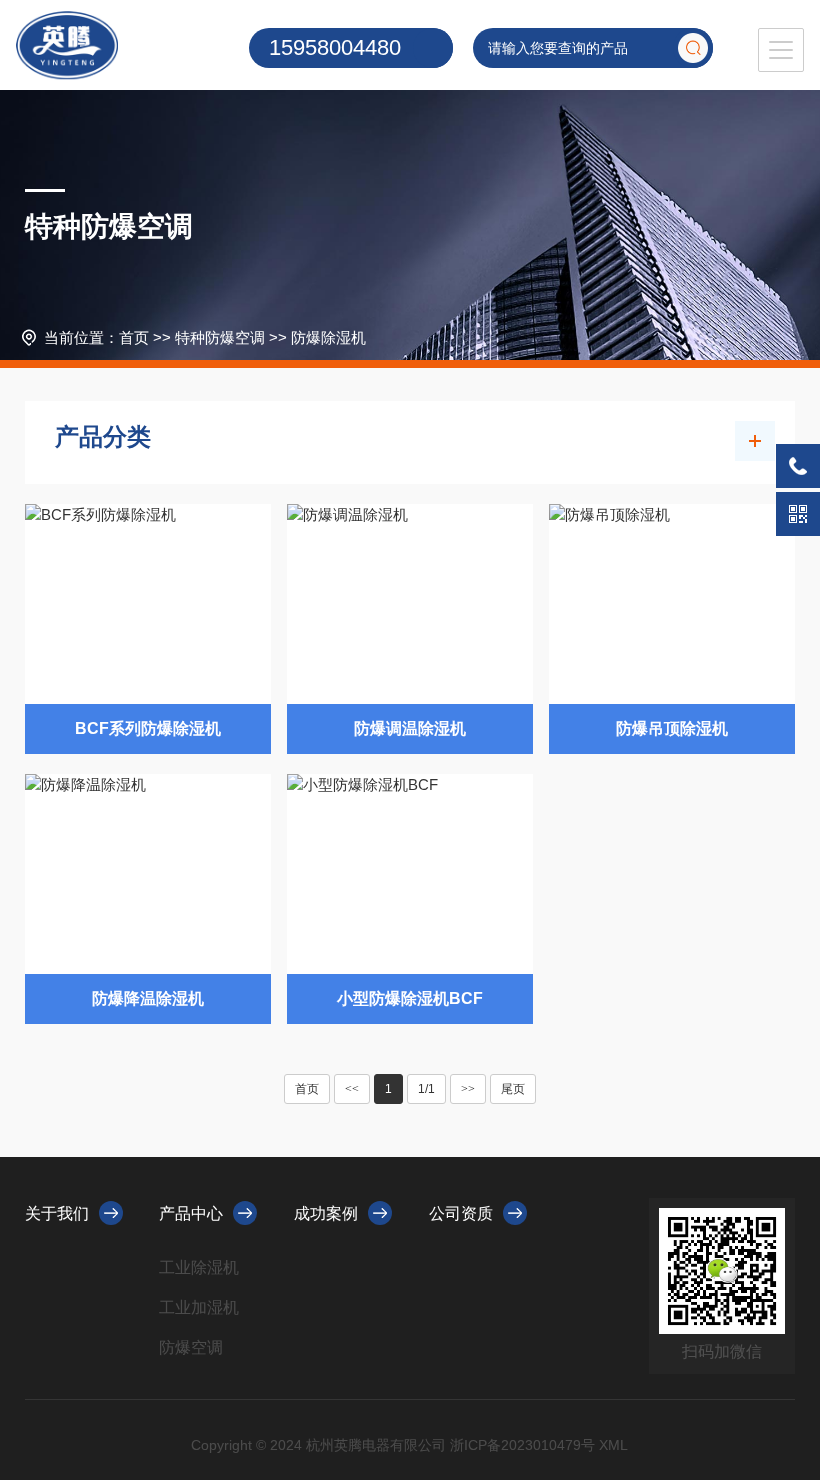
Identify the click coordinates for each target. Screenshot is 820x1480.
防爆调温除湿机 (410, 728)
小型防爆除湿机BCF (410, 998)
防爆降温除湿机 (148, 998)
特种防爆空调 (220, 337)
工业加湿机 (199, 1307)
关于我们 (57, 1213)
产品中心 (191, 1213)
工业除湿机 (199, 1267)
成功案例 (326, 1213)
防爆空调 (191, 1347)
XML (613, 1445)
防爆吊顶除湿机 (672, 728)
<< (352, 1089)
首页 (134, 337)
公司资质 (461, 1213)
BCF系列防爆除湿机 (148, 728)
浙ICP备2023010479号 (522, 1445)
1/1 (426, 1089)
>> (468, 1089)
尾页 (513, 1089)
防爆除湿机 (328, 337)
